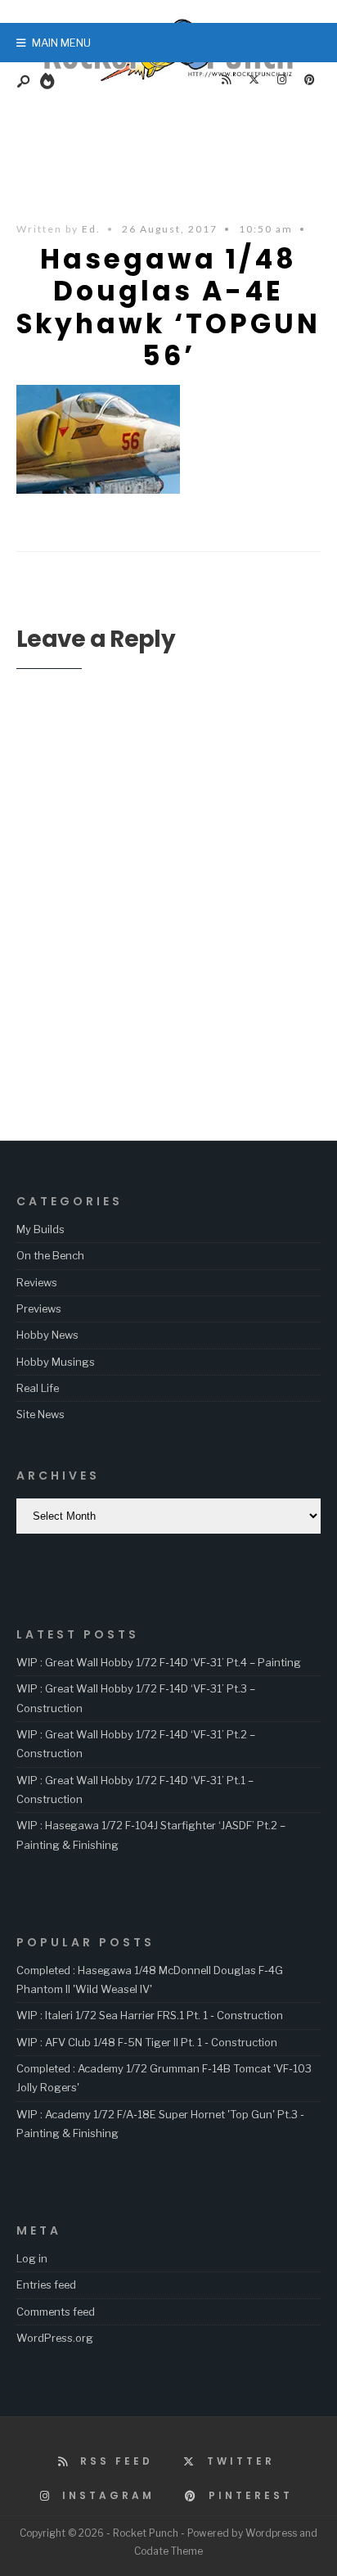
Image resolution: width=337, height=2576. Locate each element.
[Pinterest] (309, 80)
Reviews (37, 1282)
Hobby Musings (56, 1362)
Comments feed (56, 2312)
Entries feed (46, 2285)
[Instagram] (281, 80)
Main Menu (60, 43)
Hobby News (47, 1335)
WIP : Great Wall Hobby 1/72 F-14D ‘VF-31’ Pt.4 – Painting (159, 1662)
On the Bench (50, 1255)
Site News (40, 1414)
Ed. (91, 229)
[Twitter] (254, 80)
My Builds (40, 1229)
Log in (32, 2258)
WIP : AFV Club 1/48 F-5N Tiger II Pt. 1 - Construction (147, 2042)
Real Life (38, 1388)
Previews (39, 1308)
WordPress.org (55, 2338)
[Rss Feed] (226, 80)
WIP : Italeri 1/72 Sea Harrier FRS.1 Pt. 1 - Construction (150, 2015)
